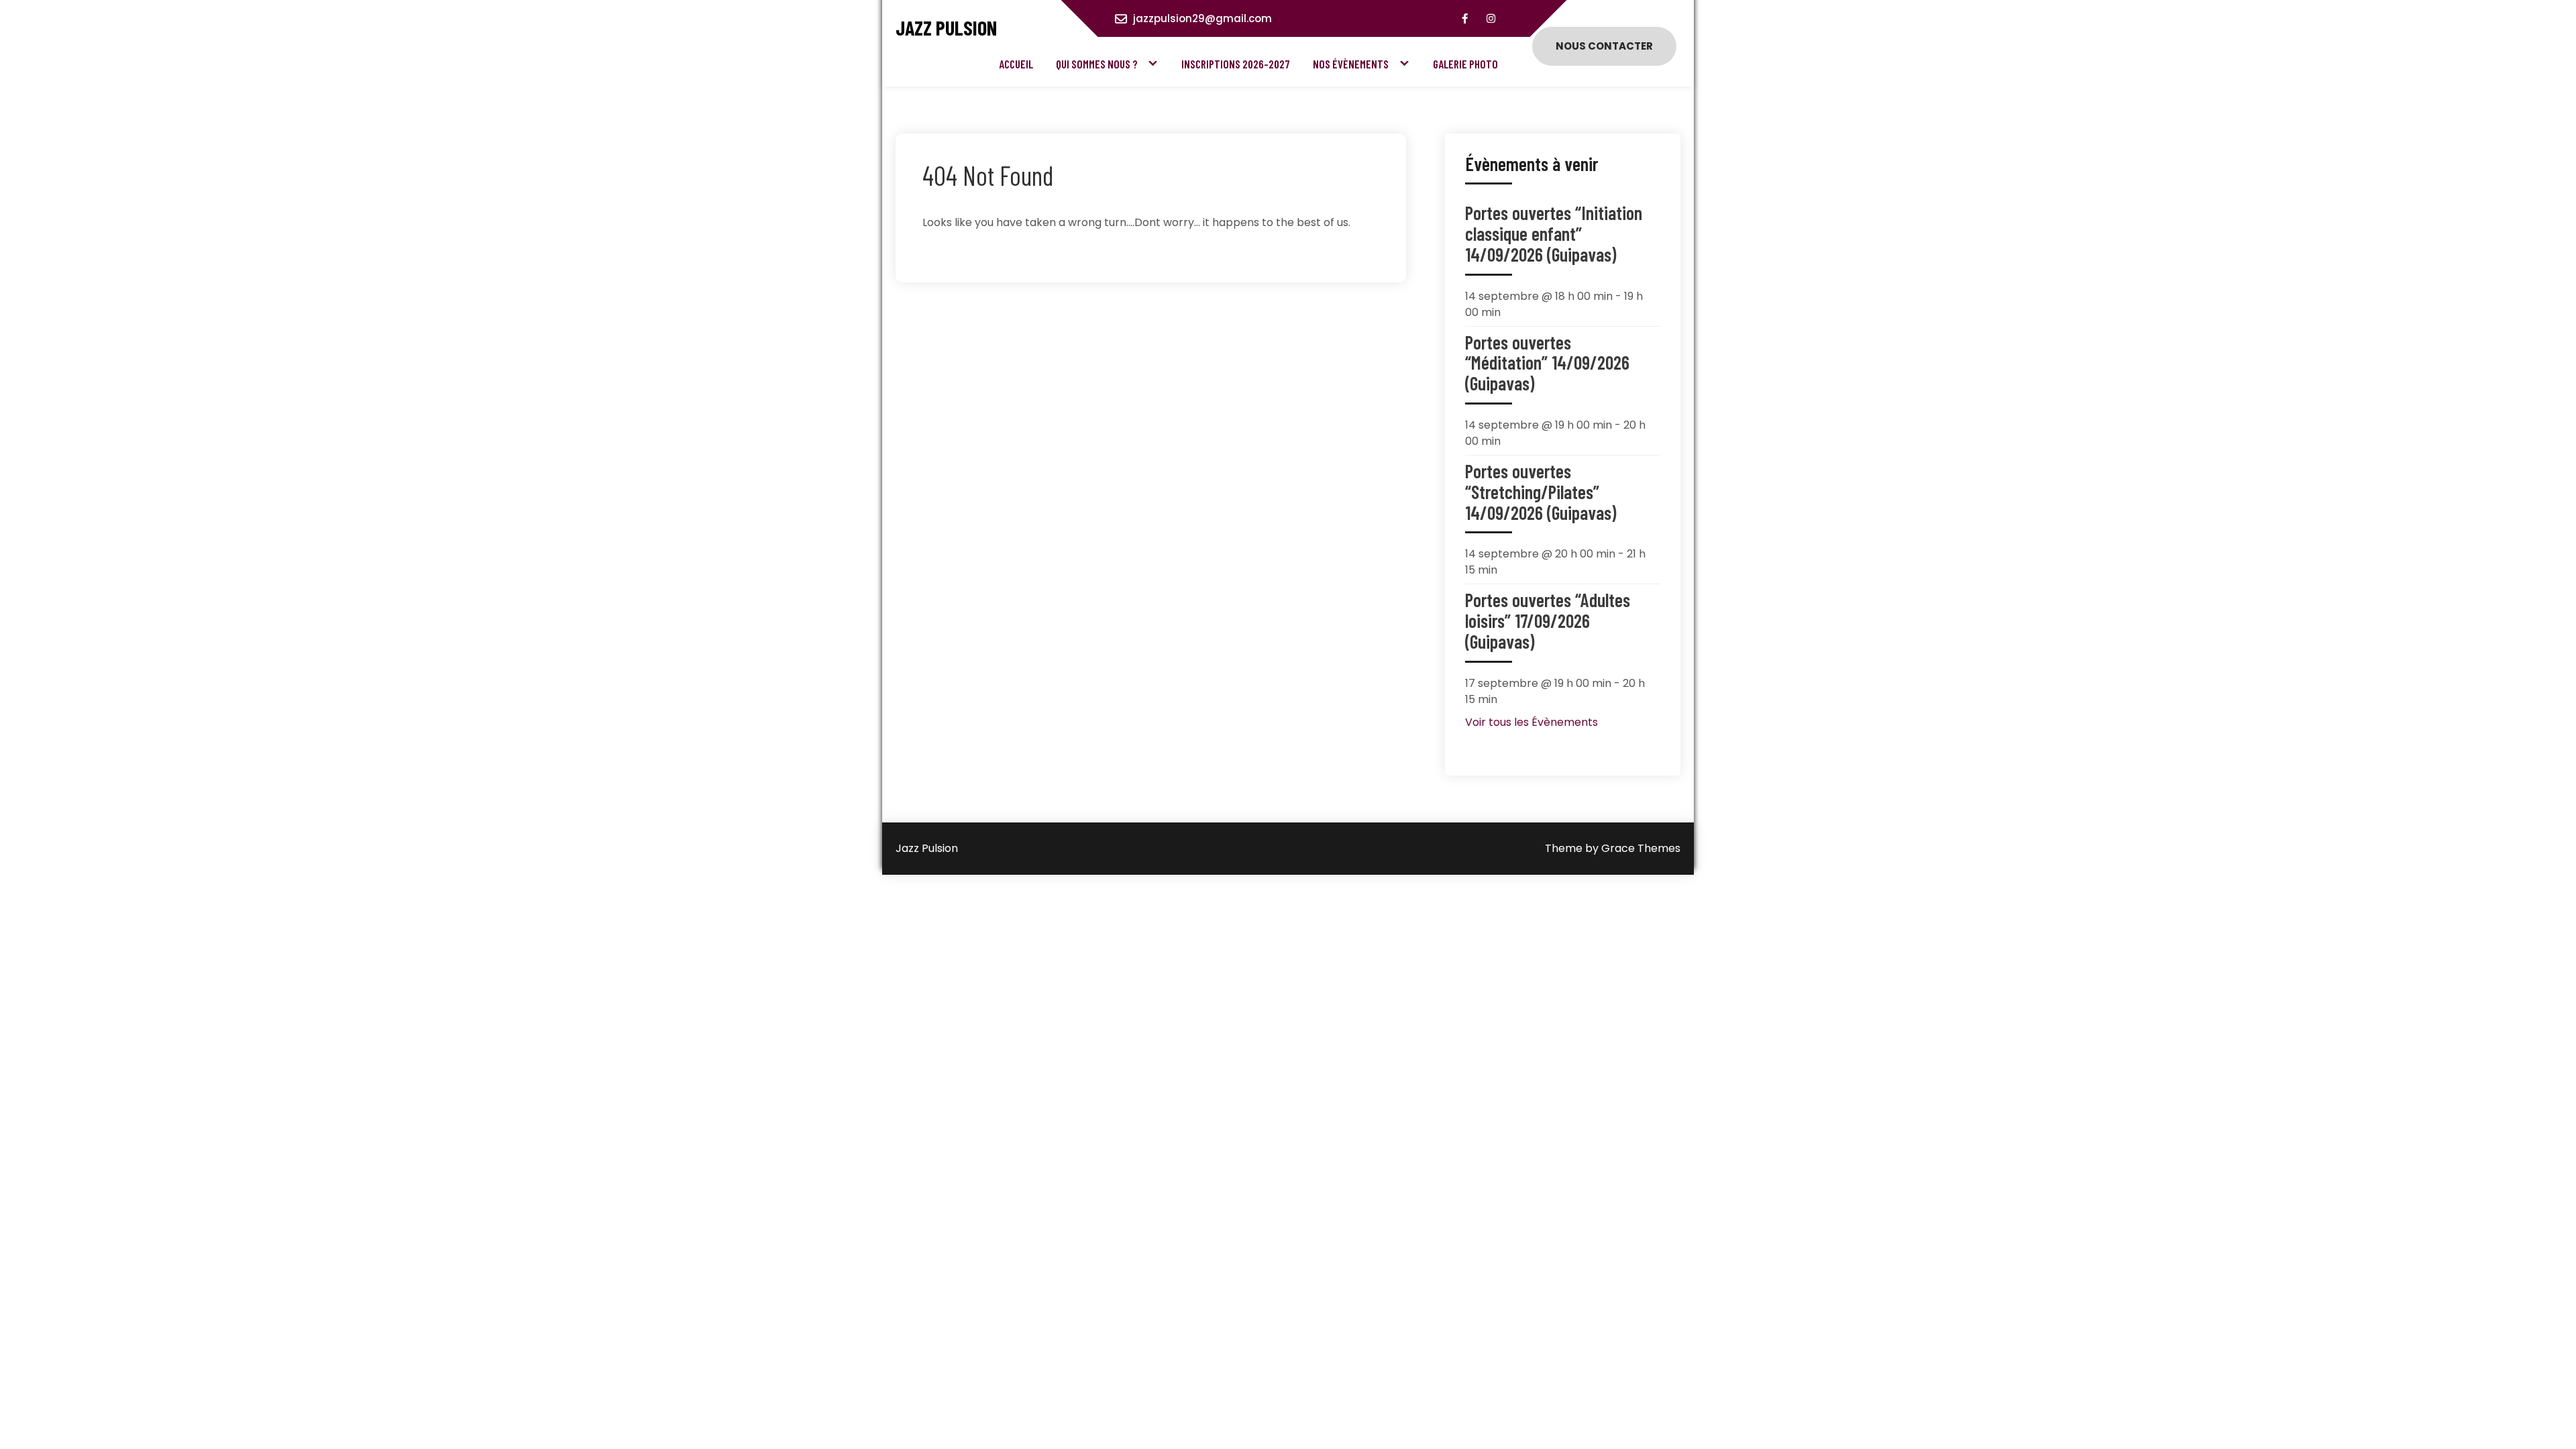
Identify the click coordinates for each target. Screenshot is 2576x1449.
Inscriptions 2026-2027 (1236, 64)
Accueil (1016, 64)
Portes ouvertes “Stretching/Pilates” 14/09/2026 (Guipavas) (1541, 492)
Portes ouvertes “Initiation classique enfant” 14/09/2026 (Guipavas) (1554, 233)
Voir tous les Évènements (1532, 722)
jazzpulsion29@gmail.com (1202, 18)
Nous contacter (1604, 46)
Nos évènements (1351, 64)
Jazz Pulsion (946, 28)
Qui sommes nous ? (1097, 64)
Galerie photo (1465, 64)
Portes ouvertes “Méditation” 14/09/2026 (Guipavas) (1547, 363)
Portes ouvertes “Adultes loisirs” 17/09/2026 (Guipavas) (1548, 621)
